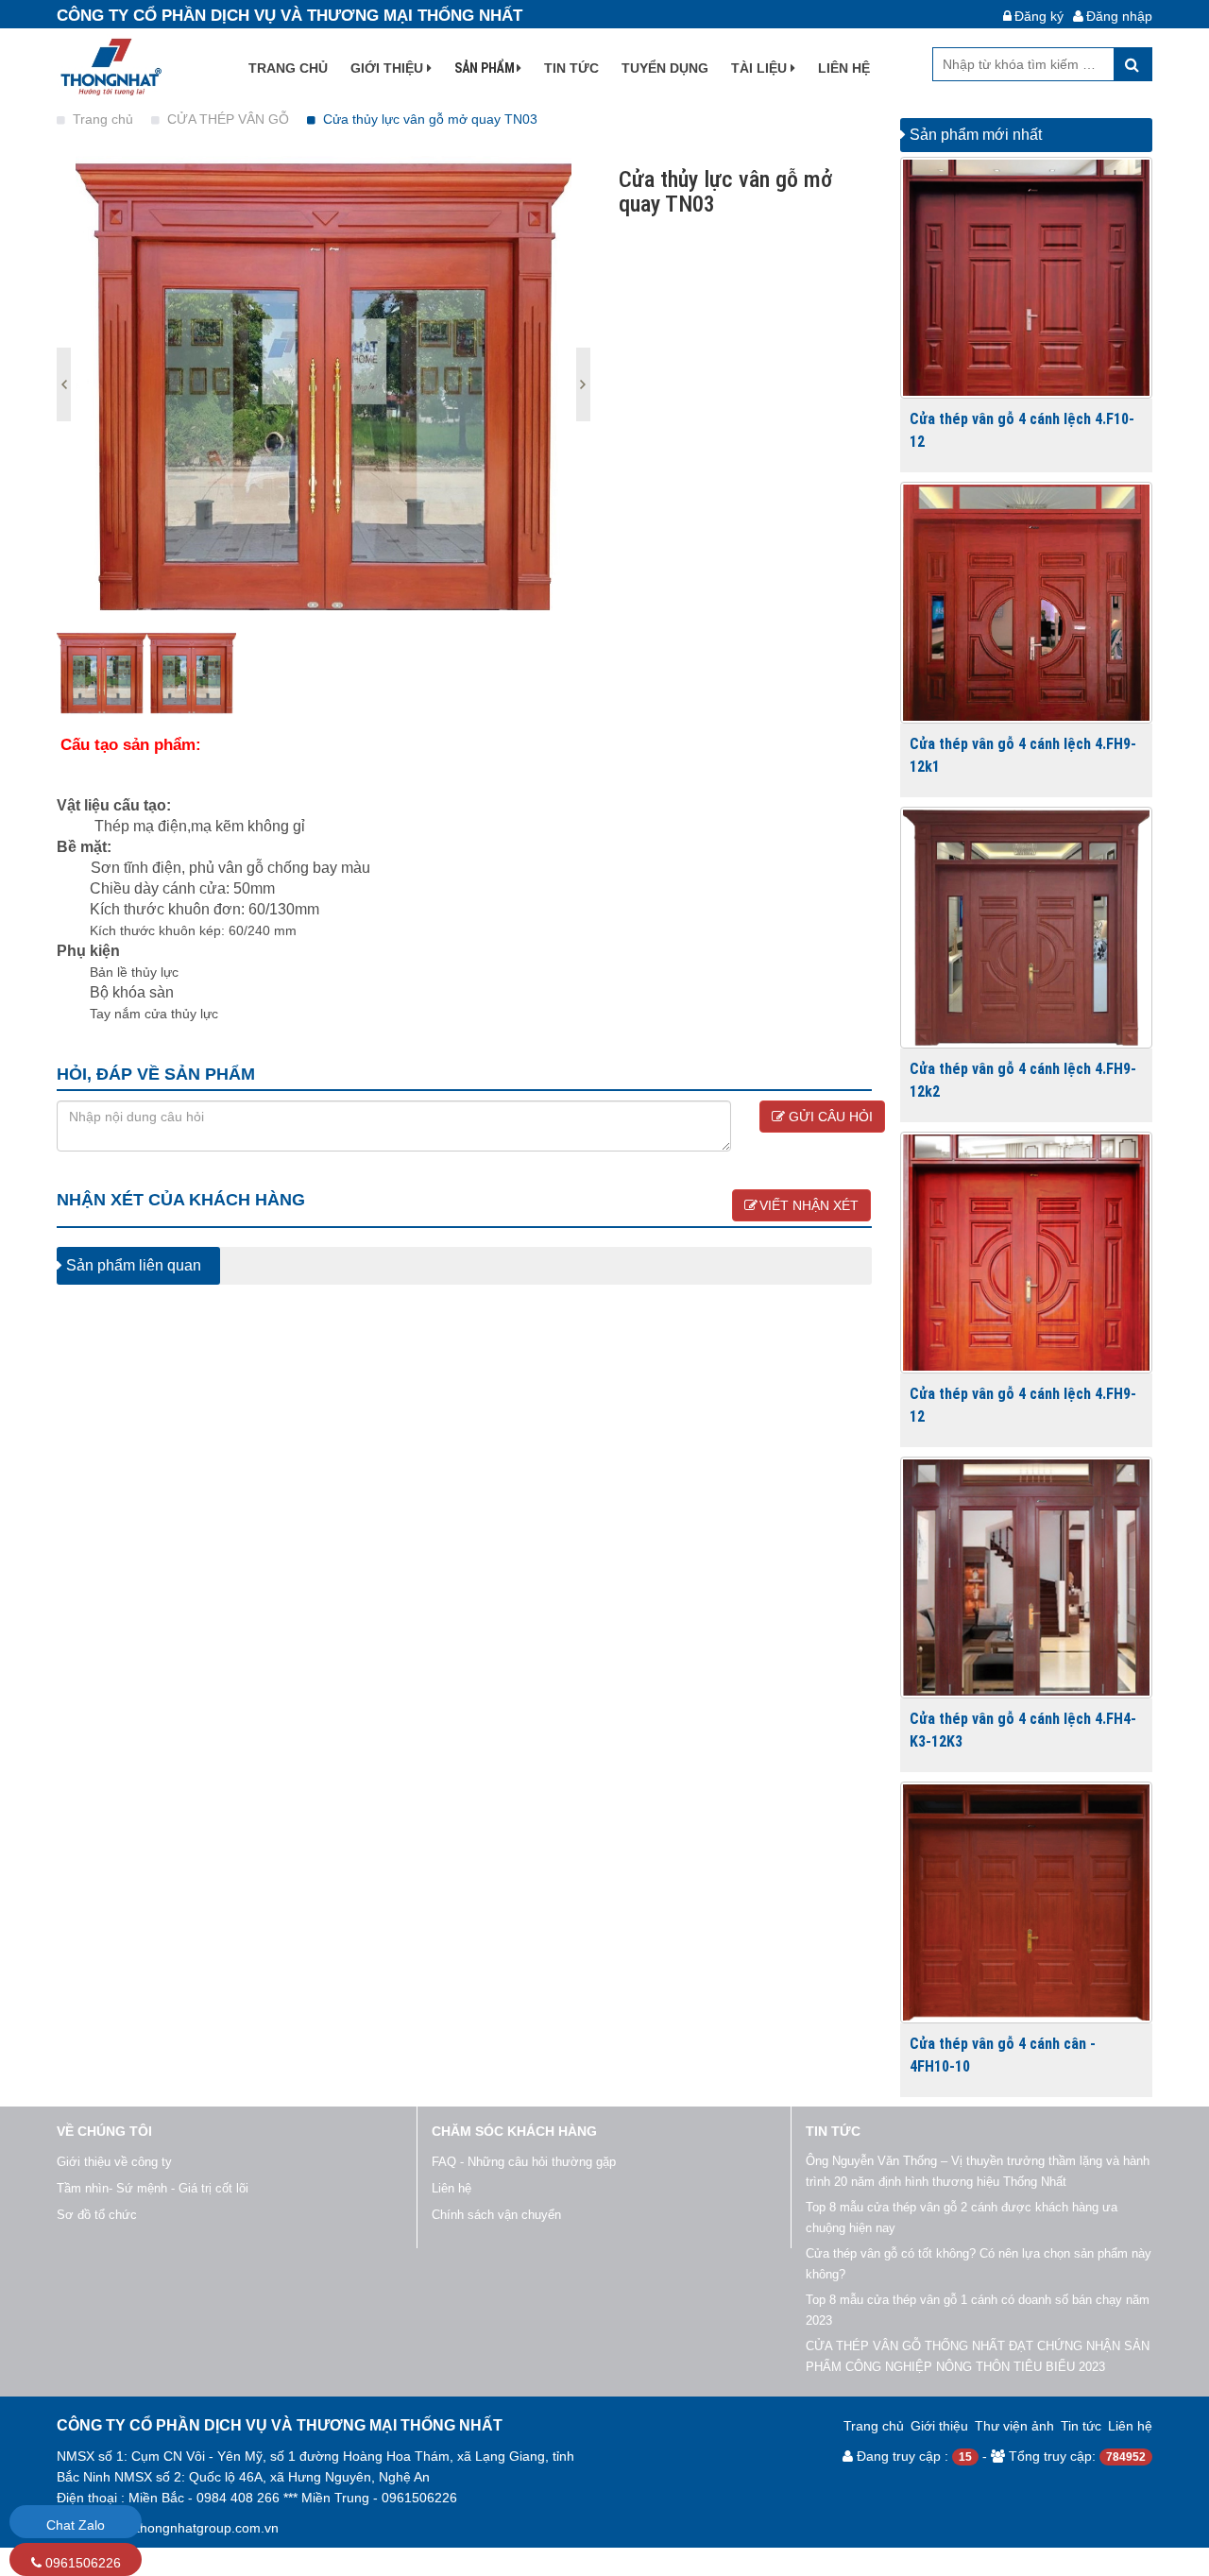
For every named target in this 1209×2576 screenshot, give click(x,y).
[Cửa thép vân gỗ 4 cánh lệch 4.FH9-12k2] (1027, 928)
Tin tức (571, 68)
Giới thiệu (389, 68)
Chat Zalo (76, 2525)
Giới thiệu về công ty (114, 2162)
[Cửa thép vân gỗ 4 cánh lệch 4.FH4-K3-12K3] (1027, 1578)
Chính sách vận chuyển (496, 2215)
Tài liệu (761, 68)
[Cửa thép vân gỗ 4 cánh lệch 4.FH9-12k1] (1027, 603)
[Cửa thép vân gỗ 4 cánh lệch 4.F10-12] (1027, 278)
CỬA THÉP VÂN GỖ (230, 119)
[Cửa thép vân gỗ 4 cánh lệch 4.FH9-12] (1027, 1253)
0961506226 (81, 2563)
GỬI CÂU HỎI (829, 1117)
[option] (324, 384)
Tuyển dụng (665, 68)
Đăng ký (1039, 16)
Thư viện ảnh (1014, 2426)
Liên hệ (844, 68)
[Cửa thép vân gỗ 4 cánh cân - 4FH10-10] (1027, 1902)
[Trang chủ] (109, 66)
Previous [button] (583, 384)
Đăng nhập (1119, 16)
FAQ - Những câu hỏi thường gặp (524, 2162)
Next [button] (64, 384)
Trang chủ (288, 68)
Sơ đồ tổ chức (97, 2215)
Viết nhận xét (809, 1205)
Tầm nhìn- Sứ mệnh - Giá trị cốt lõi (153, 2188)
